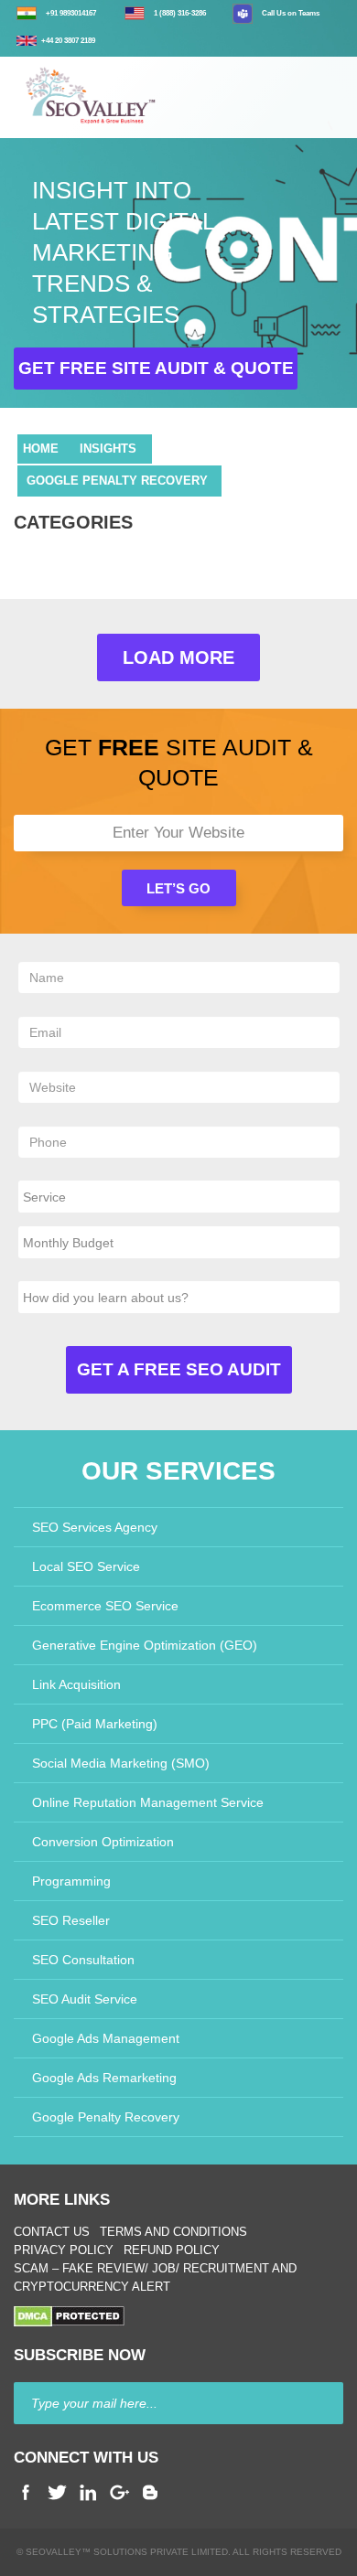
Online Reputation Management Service (148, 1802)
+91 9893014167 (71, 13)
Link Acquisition (76, 1684)
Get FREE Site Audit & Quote (156, 368)
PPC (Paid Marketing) (95, 1724)
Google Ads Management (106, 2038)
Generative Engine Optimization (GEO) (145, 1645)
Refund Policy (172, 2250)
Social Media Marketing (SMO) (121, 1763)
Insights (108, 449)
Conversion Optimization (103, 1842)
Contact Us (52, 2232)
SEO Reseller (71, 1920)
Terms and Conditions (173, 2232)
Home (41, 449)
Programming (71, 1881)
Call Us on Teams (291, 13)
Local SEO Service (86, 1566)
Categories (73, 522)
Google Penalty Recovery (117, 481)
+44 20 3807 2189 (68, 41)
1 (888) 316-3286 (180, 13)
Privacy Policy (64, 2250)
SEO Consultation (83, 1960)
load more (178, 657)
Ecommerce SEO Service (105, 1606)
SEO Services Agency (95, 1527)
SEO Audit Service (85, 1999)
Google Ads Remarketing (104, 2078)
